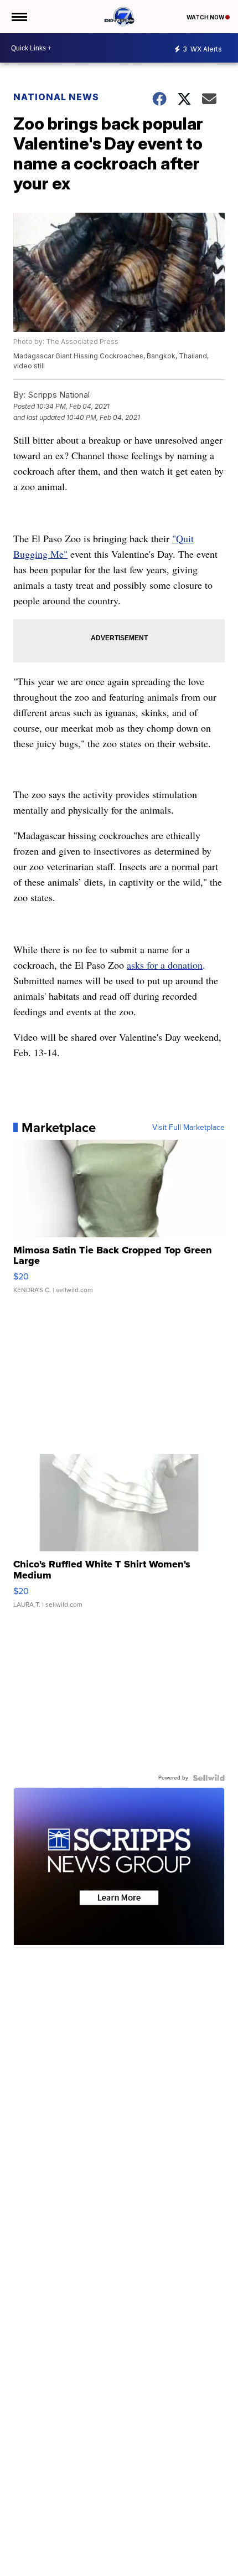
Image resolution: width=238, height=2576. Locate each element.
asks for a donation (165, 965)
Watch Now (206, 17)
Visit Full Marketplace (188, 1128)
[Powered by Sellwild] (209, 1778)
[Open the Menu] (19, 17)
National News (56, 97)
